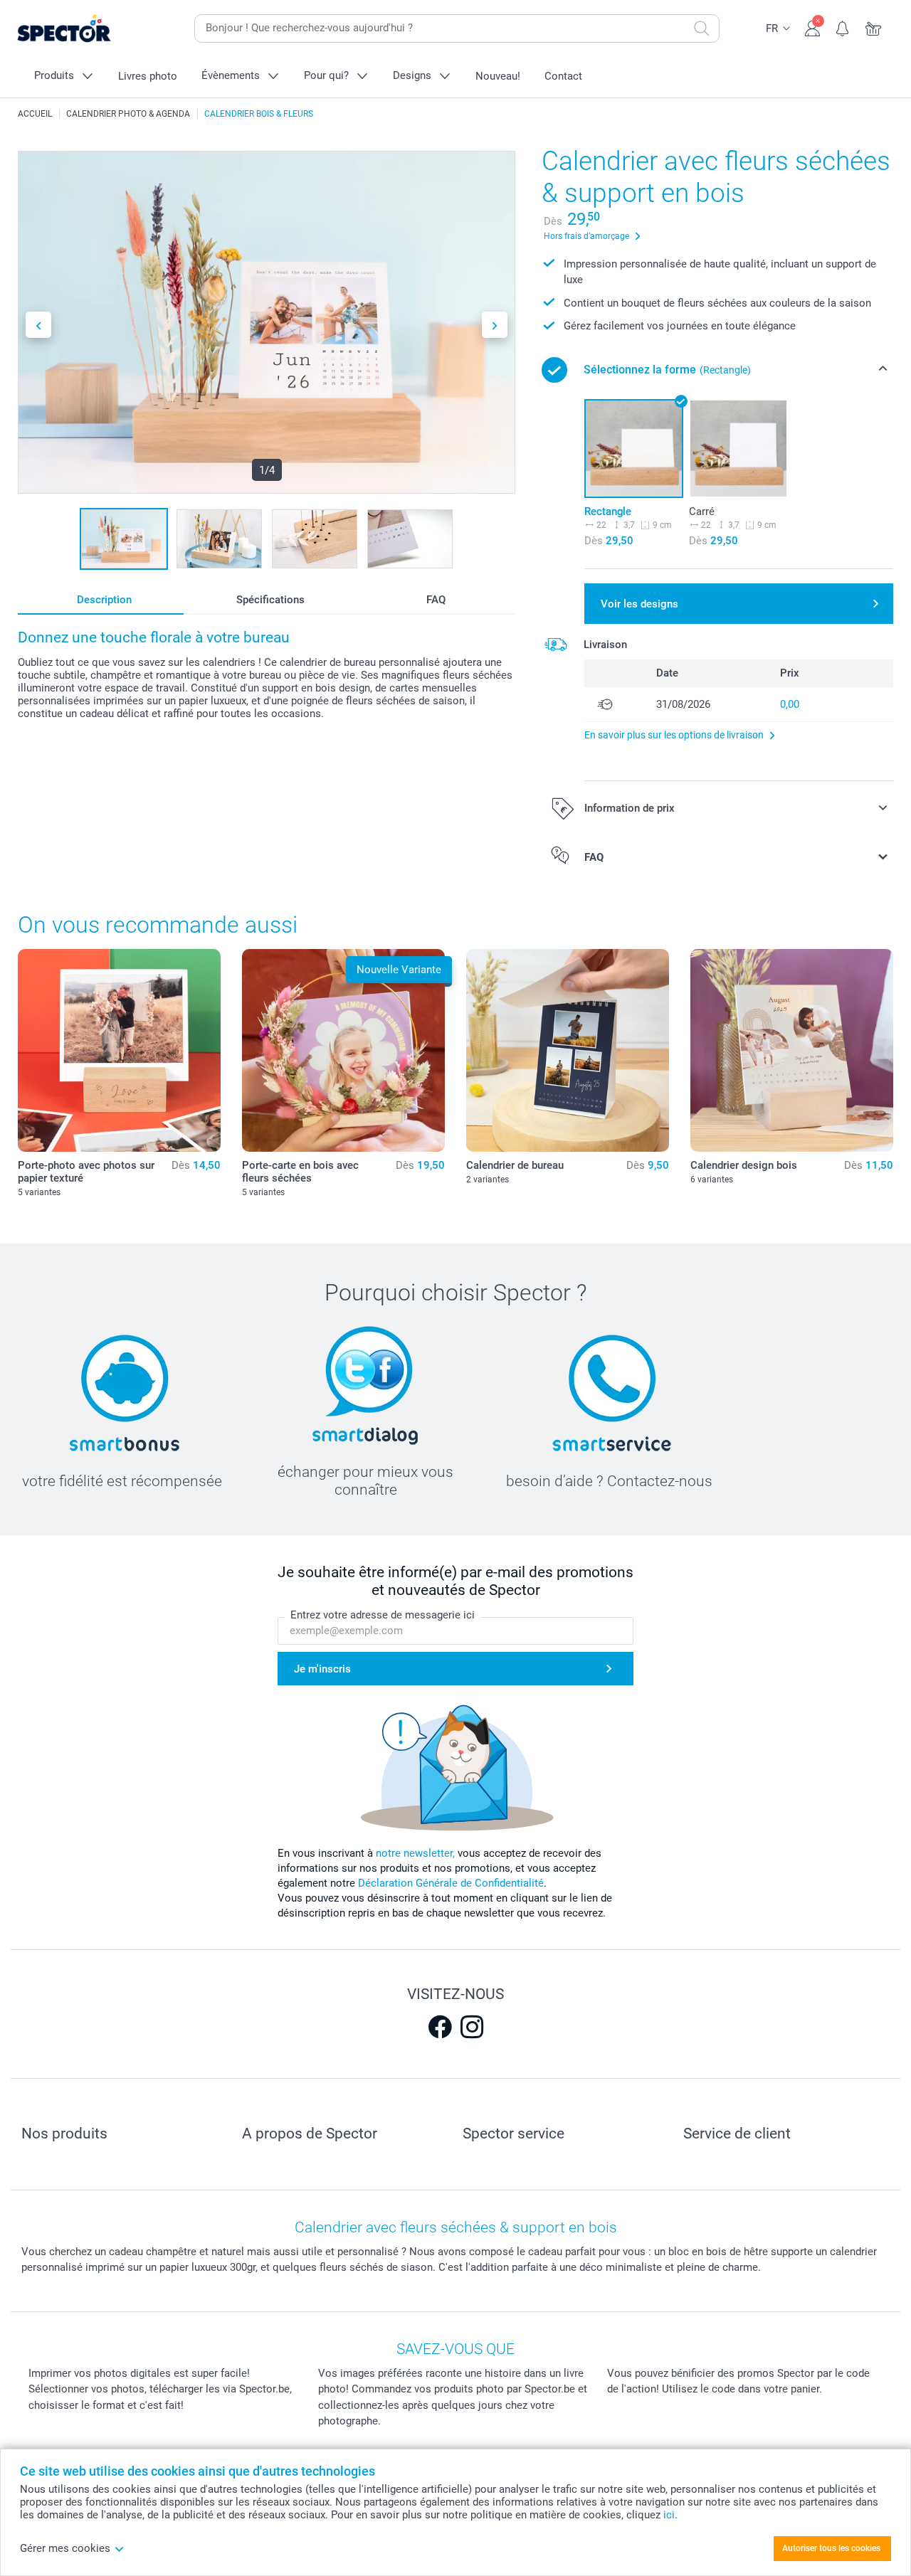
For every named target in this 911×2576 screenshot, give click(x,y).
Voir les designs (639, 604)
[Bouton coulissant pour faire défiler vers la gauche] (38, 325)
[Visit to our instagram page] (472, 2027)
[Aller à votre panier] (874, 27)
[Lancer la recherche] (702, 28)
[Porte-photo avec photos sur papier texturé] (119, 1050)
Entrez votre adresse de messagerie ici (383, 1615)
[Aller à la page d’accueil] (86, 29)
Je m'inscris (322, 1669)
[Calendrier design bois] (792, 1050)
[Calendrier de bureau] (568, 1050)
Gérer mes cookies (65, 2548)
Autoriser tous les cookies (831, 2548)
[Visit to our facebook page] (440, 2027)
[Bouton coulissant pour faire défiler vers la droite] (495, 325)
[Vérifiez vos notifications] (843, 27)
